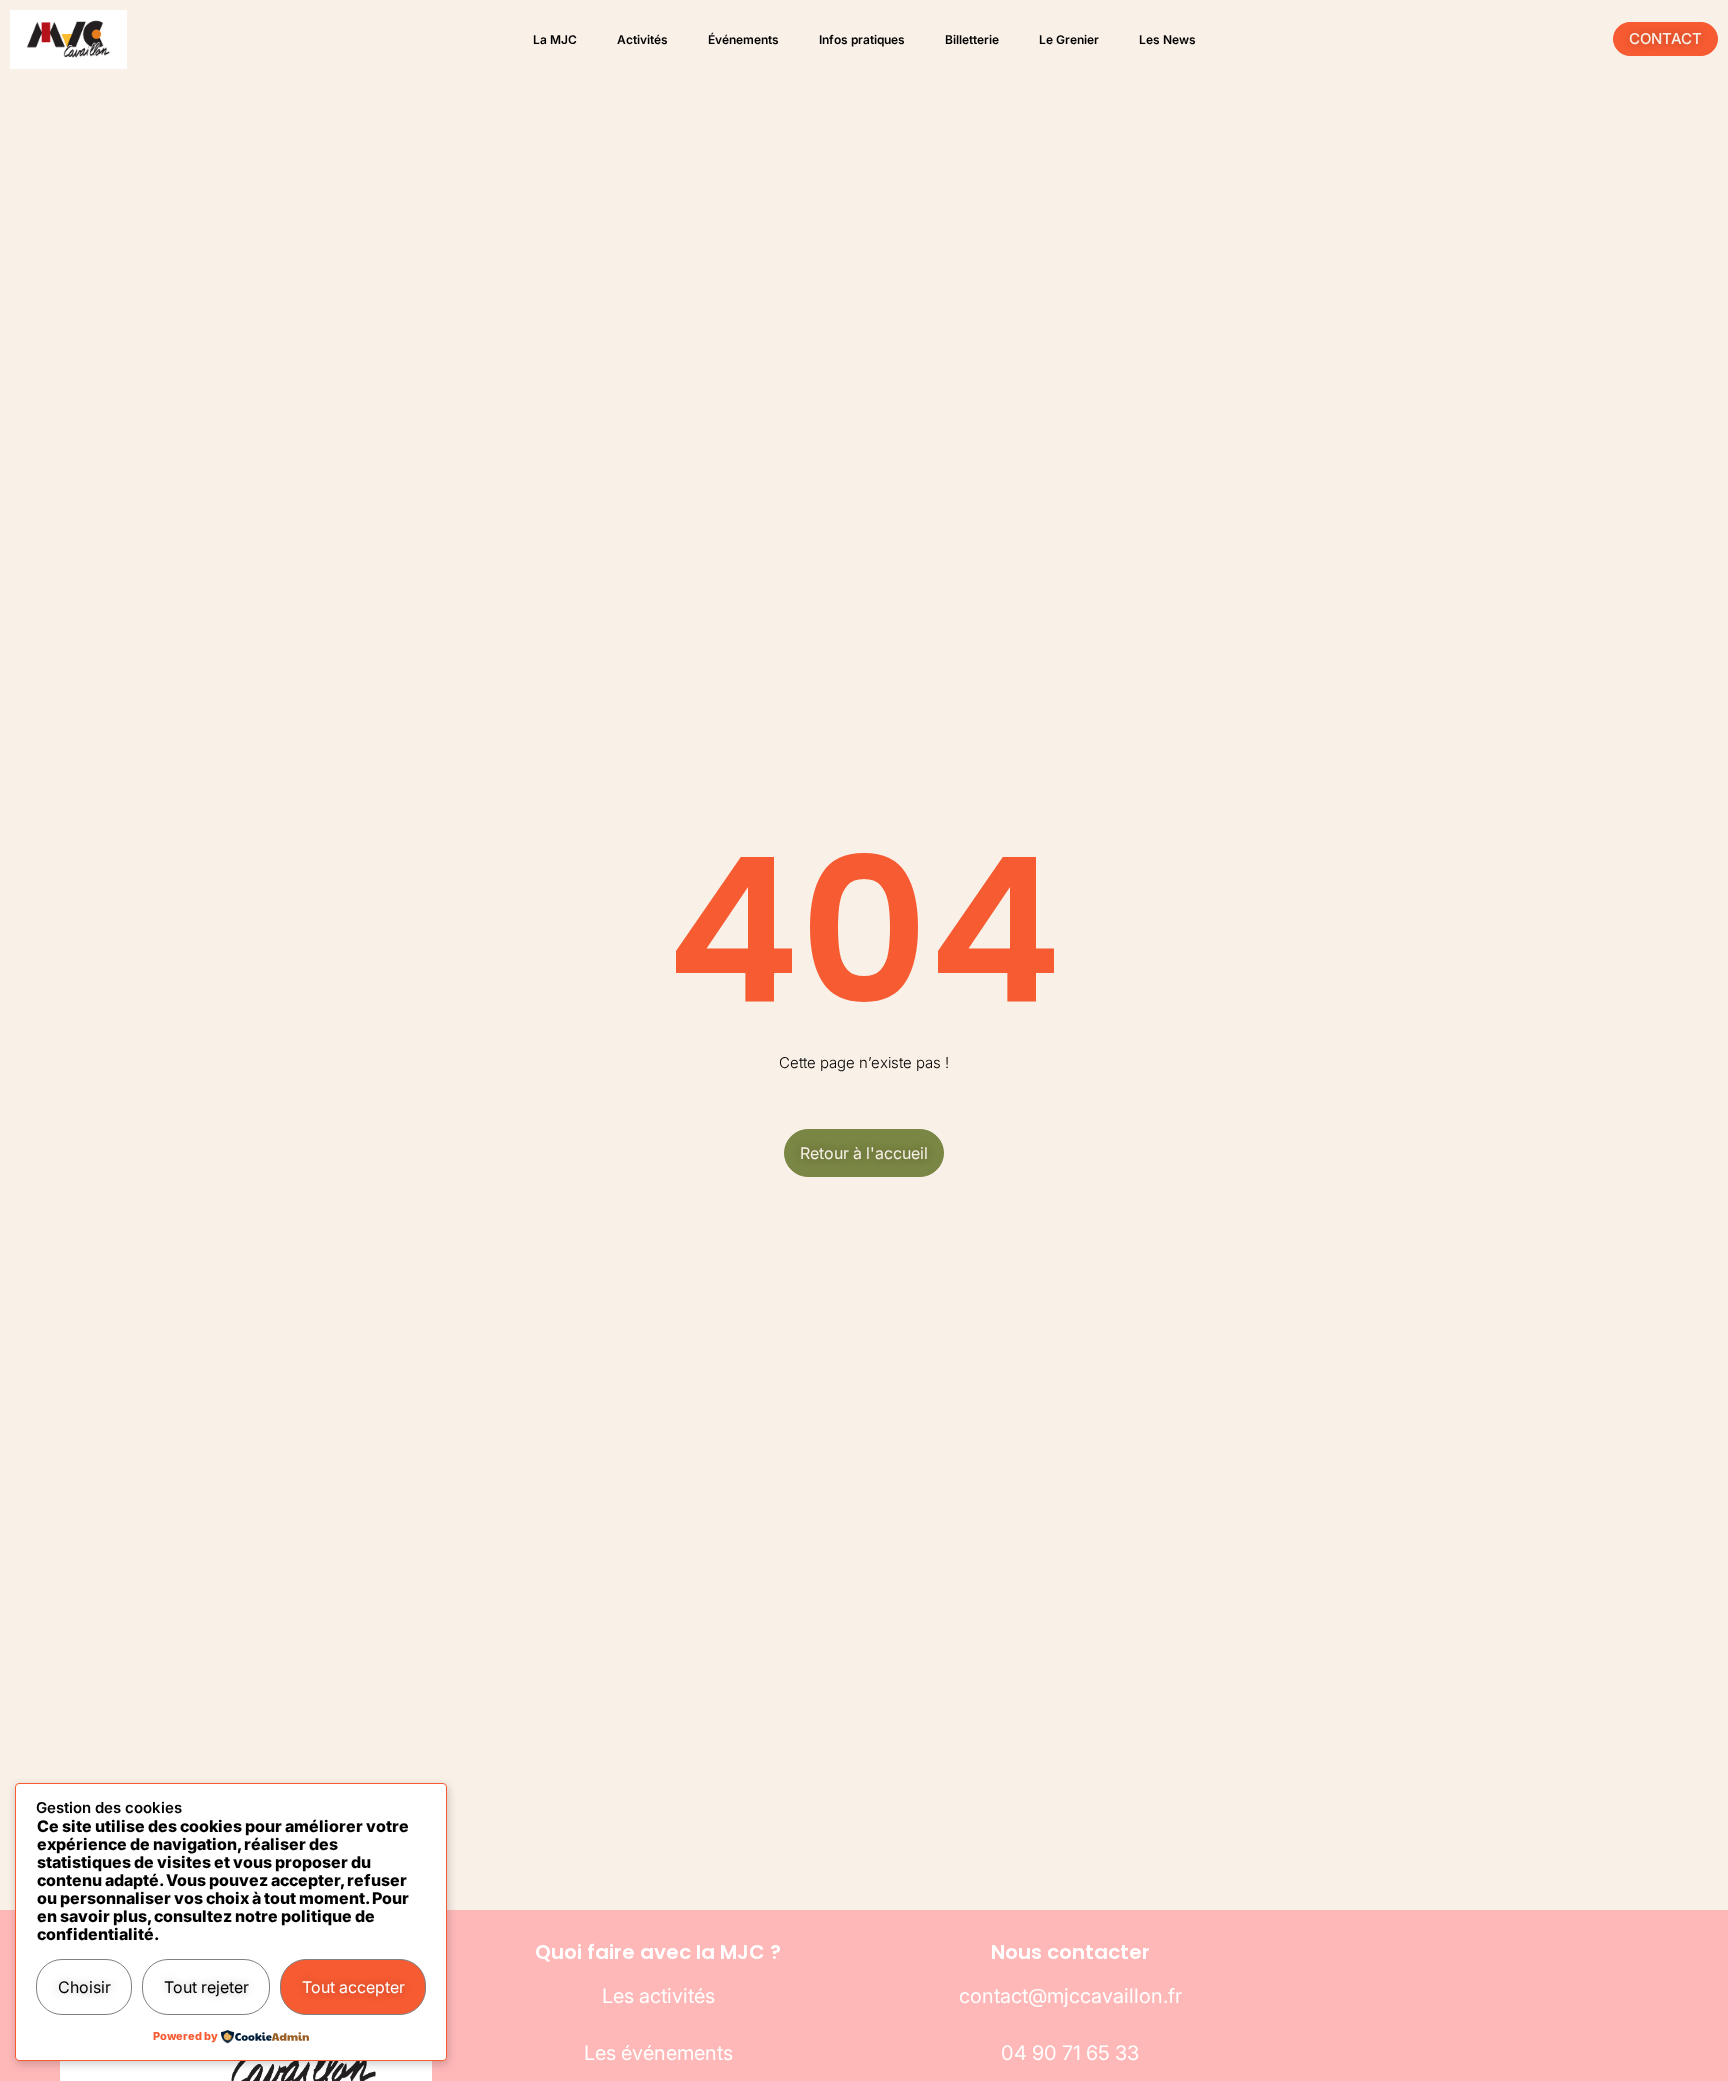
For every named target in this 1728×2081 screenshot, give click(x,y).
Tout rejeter (206, 1987)
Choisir (84, 1987)
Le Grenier (1069, 39)
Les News (1167, 39)
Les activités (658, 1996)
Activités (642, 39)
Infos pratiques (862, 39)
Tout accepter (353, 1987)
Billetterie (972, 39)
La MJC (555, 39)
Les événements (658, 2053)
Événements (743, 39)
